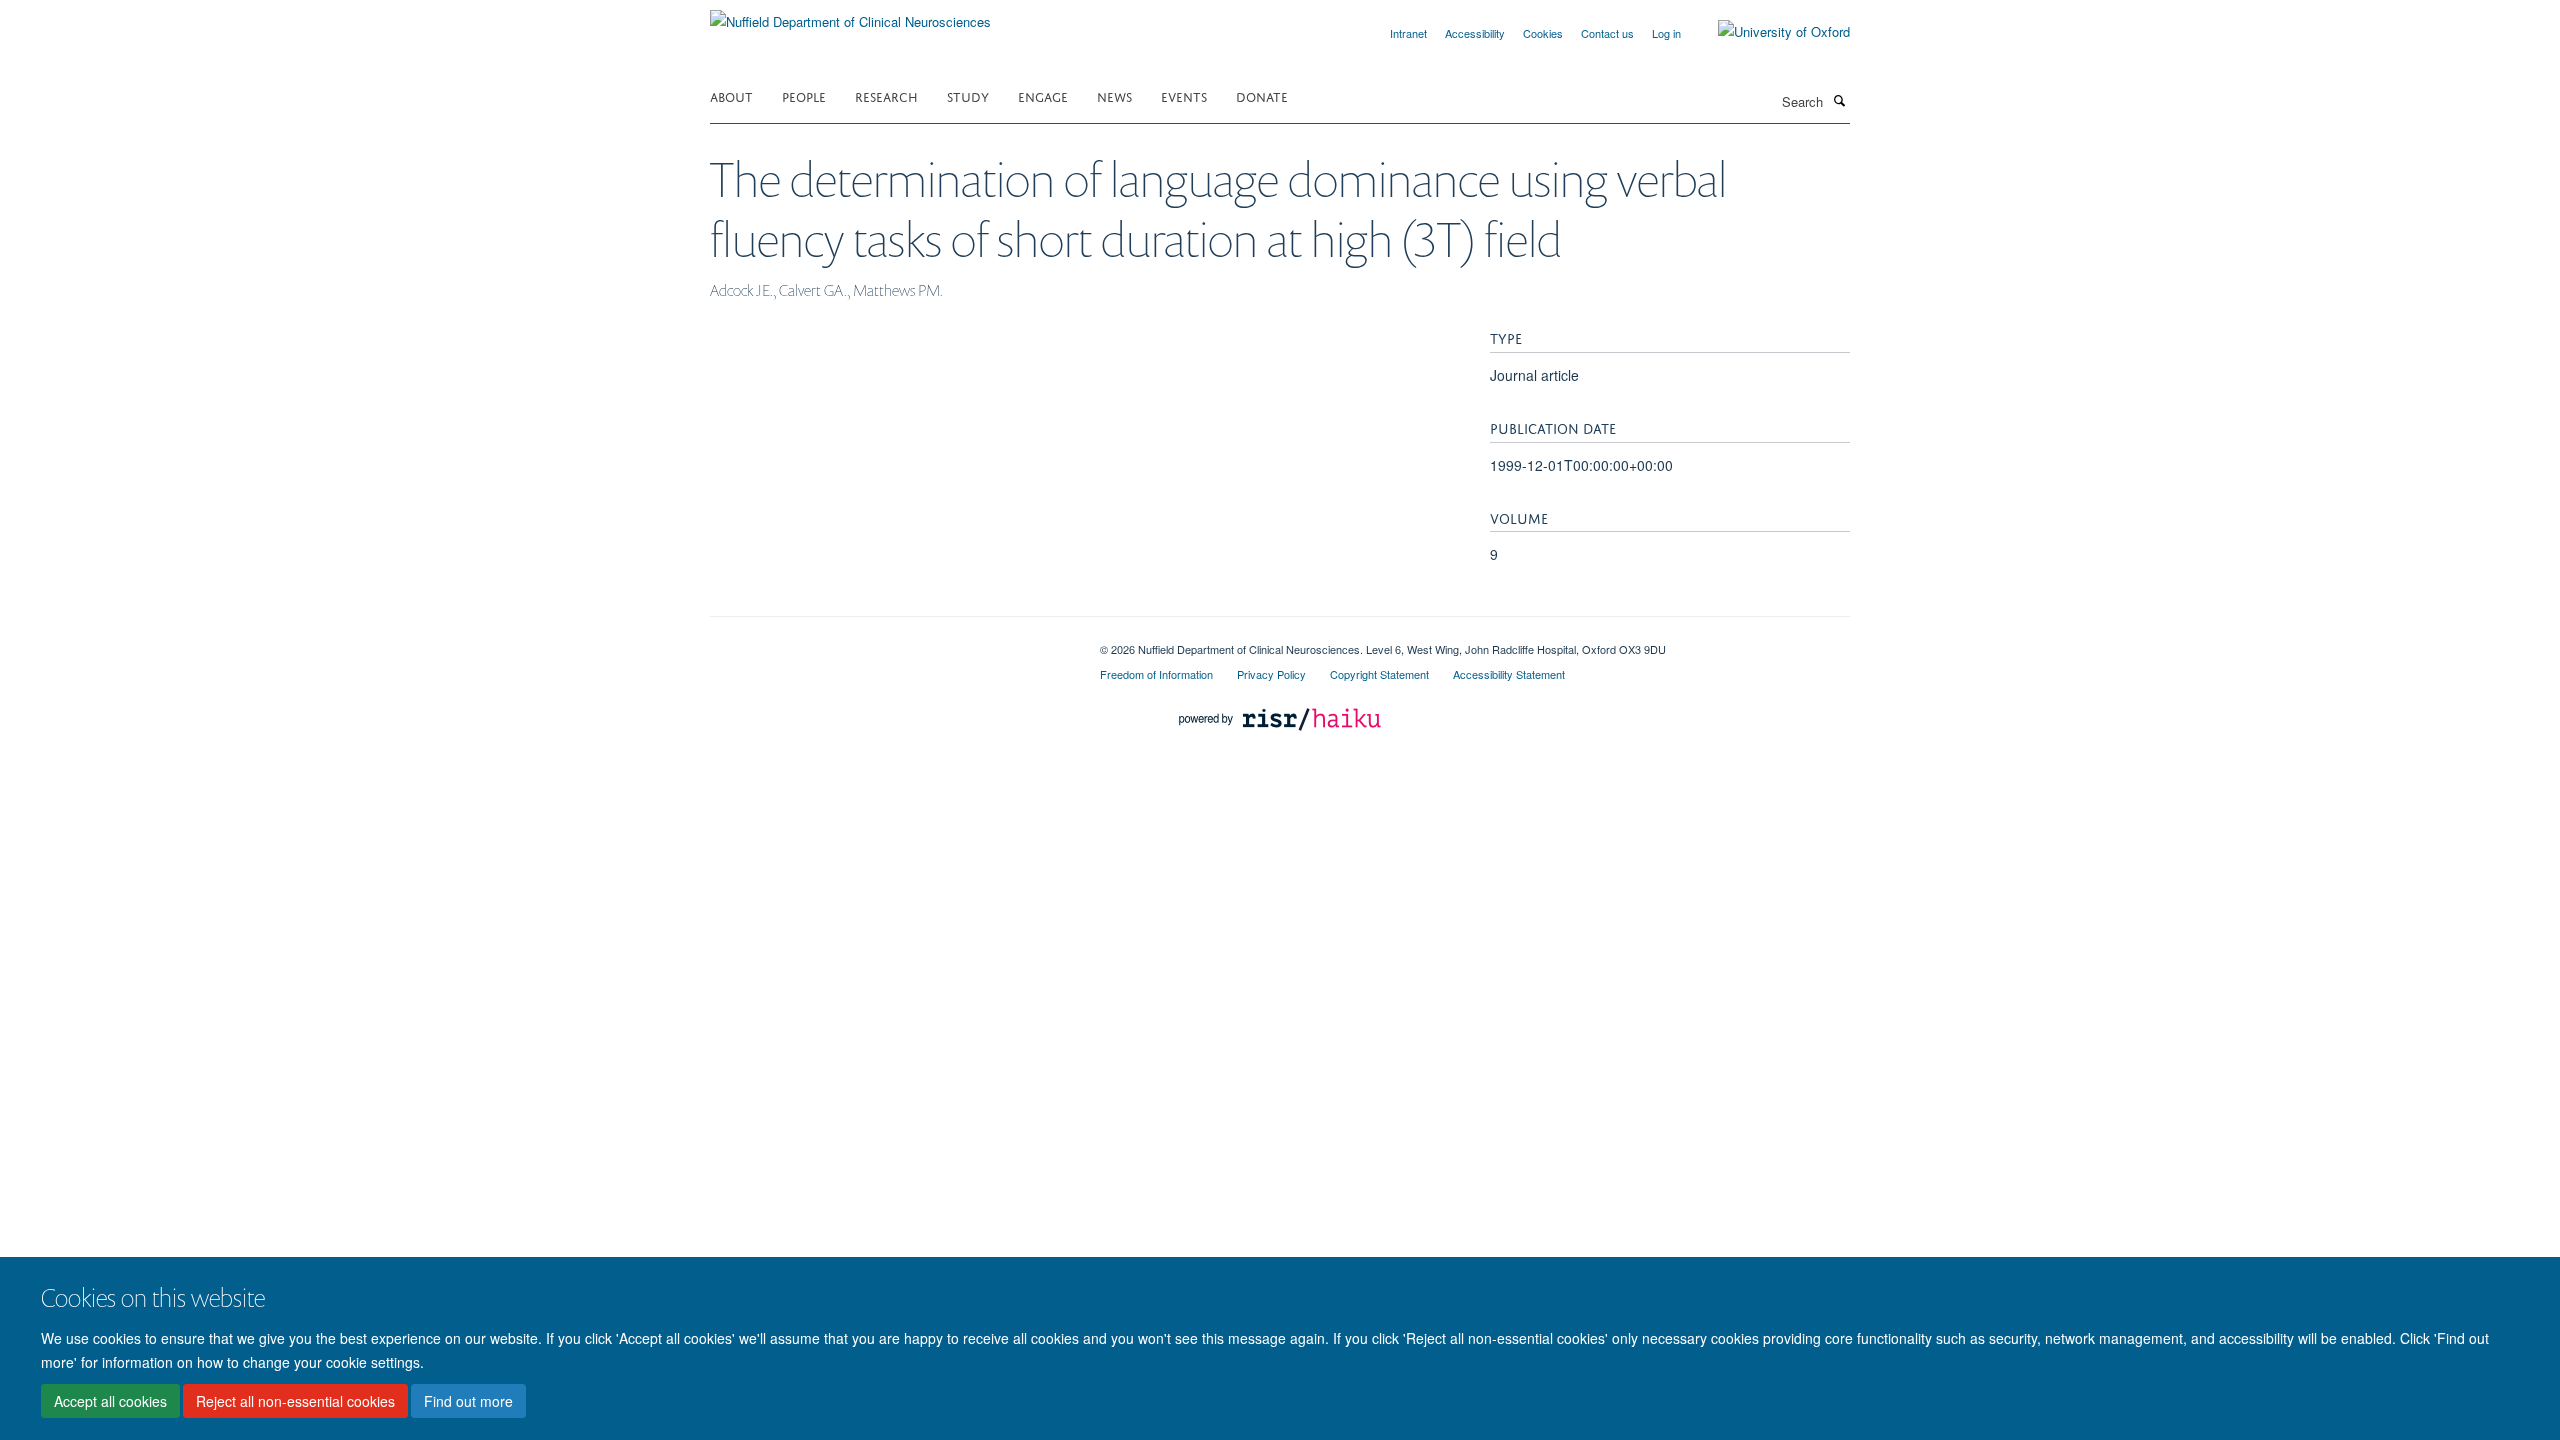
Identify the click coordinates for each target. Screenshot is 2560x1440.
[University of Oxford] (1769, 32)
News (1114, 95)
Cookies (1543, 33)
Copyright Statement (1379, 674)
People (804, 95)
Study (968, 95)
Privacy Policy (1271, 674)
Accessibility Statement (1509, 674)
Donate (1262, 95)
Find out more (468, 1401)
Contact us (1607, 33)
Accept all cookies (110, 1401)
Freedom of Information (1156, 674)
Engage (1043, 95)
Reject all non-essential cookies (295, 1401)
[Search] (1839, 100)
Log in (1666, 33)
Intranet (1408, 33)
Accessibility (1475, 33)
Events (1184, 95)
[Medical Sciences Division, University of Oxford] (890, 642)
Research (886, 95)
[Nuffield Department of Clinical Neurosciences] (850, 14)
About (731, 95)
